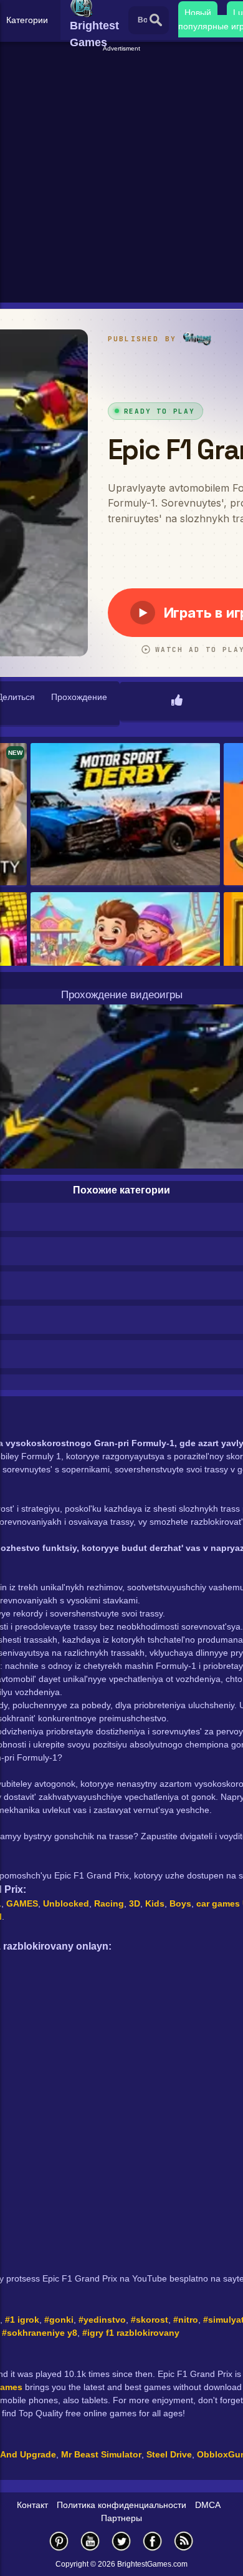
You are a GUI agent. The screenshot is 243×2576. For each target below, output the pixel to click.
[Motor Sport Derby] (125, 815)
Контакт (32, 2505)
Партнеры (121, 2518)
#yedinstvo (102, 2320)
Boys (180, 1903)
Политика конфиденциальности (121, 2505)
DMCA (208, 2505)
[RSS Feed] (184, 2541)
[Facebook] (153, 2541)
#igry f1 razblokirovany (131, 2333)
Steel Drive (169, 2454)
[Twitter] (121, 2541)
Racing (109, 1903)
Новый (198, 12)
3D (135, 1903)
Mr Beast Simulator (101, 2454)
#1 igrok (22, 2320)
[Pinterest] (59, 2541)
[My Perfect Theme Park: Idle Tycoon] (125, 964)
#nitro (186, 2320)
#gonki (59, 2320)
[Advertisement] (121, 175)
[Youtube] (90, 2541)
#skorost (150, 2320)
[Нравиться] (177, 701)
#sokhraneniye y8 (40, 2333)
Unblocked (66, 1903)
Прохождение (79, 697)
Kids (155, 1903)
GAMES (22, 1903)
